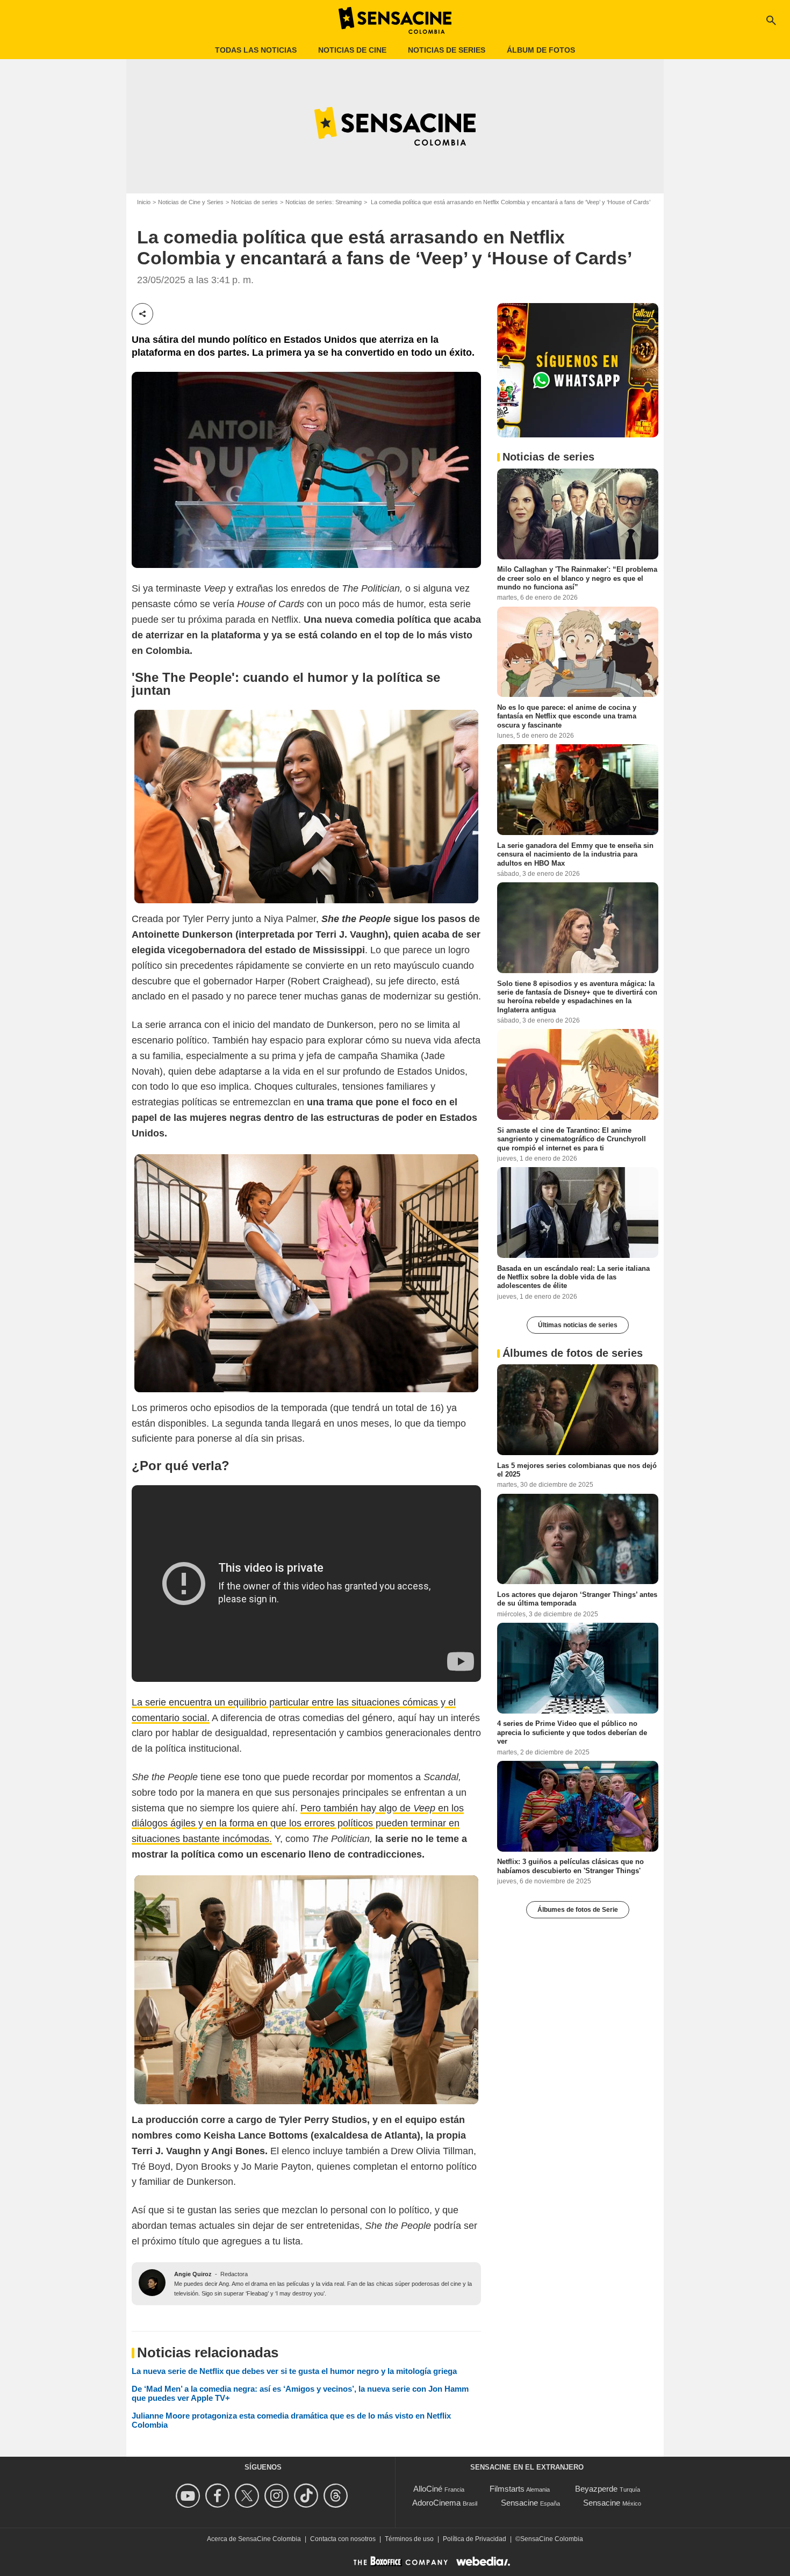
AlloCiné (428, 2489)
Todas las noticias (256, 50)
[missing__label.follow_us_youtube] (189, 2496)
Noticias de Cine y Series (191, 202)
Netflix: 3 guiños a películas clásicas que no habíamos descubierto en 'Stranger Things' (570, 1865)
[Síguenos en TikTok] (308, 2496)
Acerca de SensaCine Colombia (254, 2539)
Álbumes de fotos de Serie (578, 1909)
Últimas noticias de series (578, 1325)
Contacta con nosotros (343, 2539)
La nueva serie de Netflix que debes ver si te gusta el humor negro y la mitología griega (294, 2371)
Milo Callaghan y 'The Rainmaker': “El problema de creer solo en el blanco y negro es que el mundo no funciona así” (577, 578)
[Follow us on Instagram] (278, 2496)
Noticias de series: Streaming (324, 202)
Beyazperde (596, 2489)
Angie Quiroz (193, 2274)
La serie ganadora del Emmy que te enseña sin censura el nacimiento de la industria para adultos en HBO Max (575, 854)
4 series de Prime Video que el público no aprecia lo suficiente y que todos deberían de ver (572, 1732)
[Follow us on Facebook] (219, 2496)
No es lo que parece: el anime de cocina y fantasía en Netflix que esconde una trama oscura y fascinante (567, 716)
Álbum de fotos (541, 50)
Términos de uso (409, 2539)
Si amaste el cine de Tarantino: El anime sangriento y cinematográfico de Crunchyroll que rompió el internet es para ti (572, 1139)
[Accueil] (395, 20)
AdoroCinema (436, 2503)
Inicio (144, 202)
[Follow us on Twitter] (249, 2496)
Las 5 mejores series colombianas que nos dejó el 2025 (577, 1469)
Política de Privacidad (475, 2539)
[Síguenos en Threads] (337, 2496)
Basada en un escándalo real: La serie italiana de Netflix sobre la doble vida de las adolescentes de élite (573, 1277)
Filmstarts (507, 2489)
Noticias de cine (352, 50)
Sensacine (519, 2503)
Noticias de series (447, 50)
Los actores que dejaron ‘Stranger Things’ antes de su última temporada (577, 1598)
